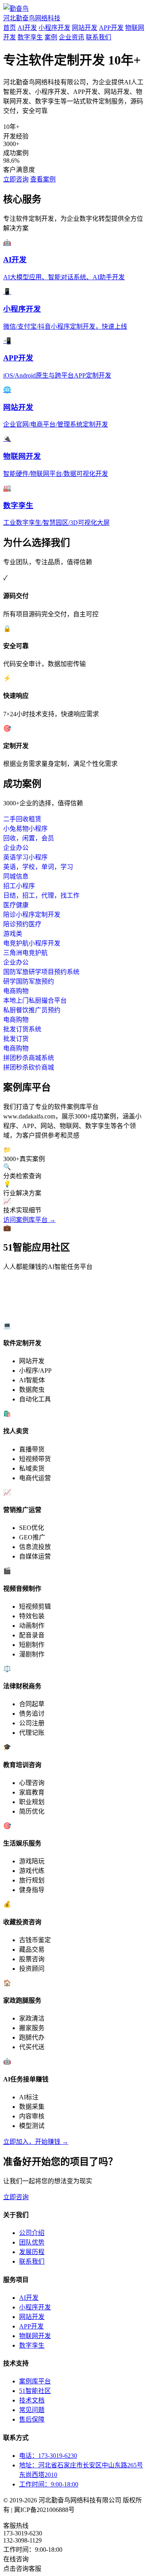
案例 (51, 37)
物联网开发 (35, 2336)
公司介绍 (32, 2233)
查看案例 (43, 179)
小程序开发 (54, 28)
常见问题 (32, 2410)
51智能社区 (35, 2391)
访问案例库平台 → (29, 1220)
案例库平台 (35, 2381)
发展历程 (32, 2252)
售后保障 (32, 2419)
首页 (10, 28)
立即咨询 (16, 179)
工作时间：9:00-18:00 (49, 2484)
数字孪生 (30, 37)
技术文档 (32, 2400)
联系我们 (99, 37)
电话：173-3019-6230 (48, 2456)
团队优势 (32, 2242)
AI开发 (27, 28)
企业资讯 (72, 37)
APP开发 (111, 28)
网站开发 (85, 28)
